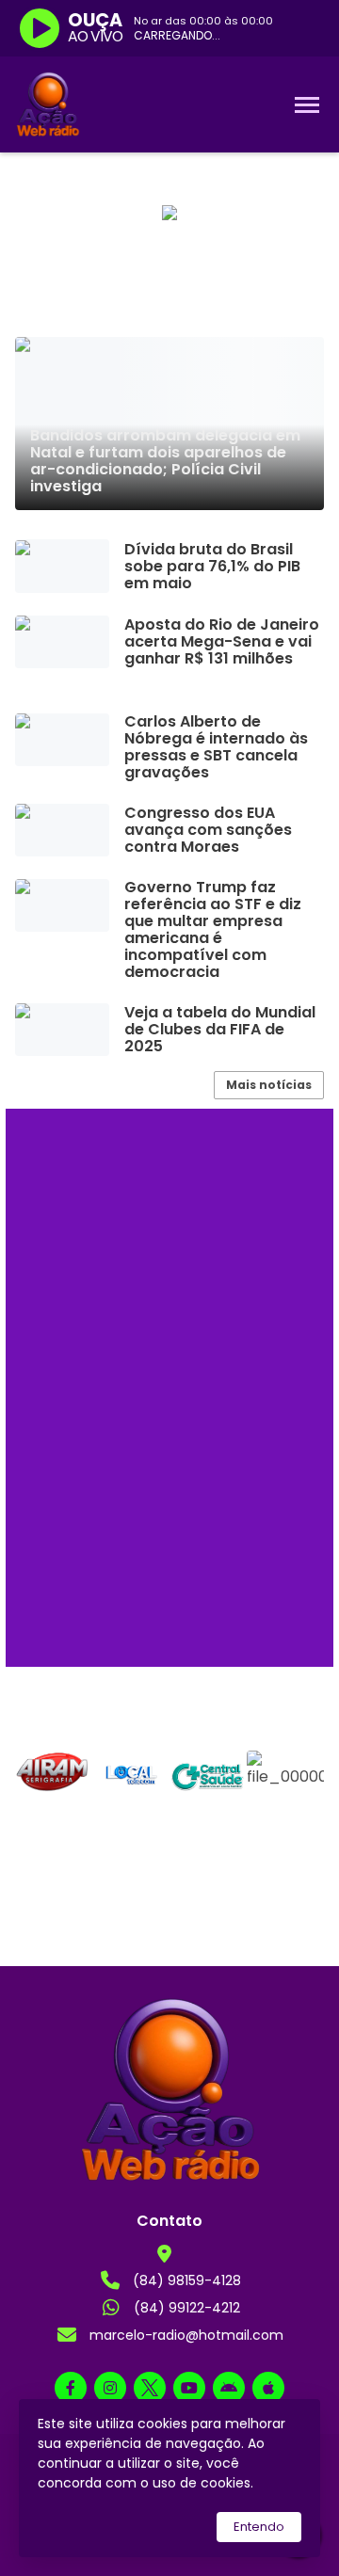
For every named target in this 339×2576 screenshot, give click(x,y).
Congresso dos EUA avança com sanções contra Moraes (208, 830)
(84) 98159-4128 (187, 2280)
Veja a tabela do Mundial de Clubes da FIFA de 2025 (220, 1030)
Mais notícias (269, 1085)
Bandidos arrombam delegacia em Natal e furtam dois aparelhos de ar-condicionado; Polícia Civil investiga (165, 461)
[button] (33, 1792)
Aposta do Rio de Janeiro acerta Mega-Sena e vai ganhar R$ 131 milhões (222, 642)
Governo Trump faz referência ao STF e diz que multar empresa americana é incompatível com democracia (213, 930)
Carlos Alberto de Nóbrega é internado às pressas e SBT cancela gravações (216, 747)
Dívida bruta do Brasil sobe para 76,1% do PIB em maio (212, 567)
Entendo (259, 2527)
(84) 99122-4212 (187, 2308)
